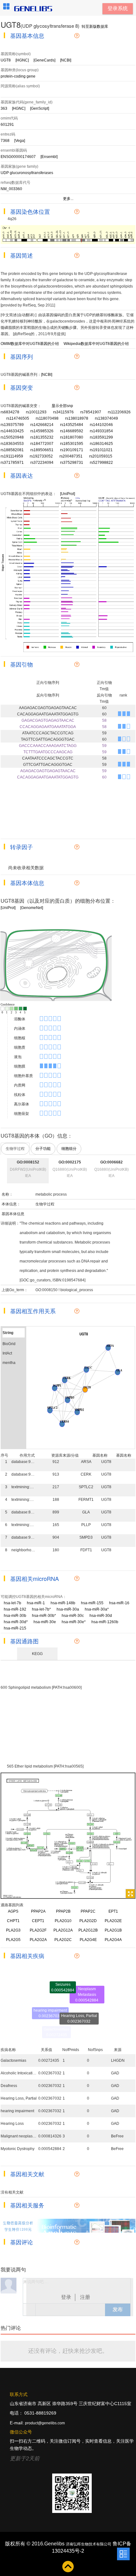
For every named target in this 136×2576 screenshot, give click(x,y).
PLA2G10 (63, 1921)
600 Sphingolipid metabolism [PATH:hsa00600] (41, 1687)
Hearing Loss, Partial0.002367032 (79, 2010)
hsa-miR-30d (103, 1616)
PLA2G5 (13, 1940)
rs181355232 (42, 437)
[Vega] (20, 141)
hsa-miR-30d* (18, 1622)
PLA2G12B (88, 1930)
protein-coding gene (18, 76)
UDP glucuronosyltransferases (27, 173)
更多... (68, 199)
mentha (9, 1363)
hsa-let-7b (15, 1603)
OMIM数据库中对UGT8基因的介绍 (30, 344)
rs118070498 (47, 418)
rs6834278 (10, 412)
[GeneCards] (44, 60)
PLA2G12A (63, 1930)
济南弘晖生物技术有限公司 (89, 2544)
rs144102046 (101, 425)
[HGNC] (22, 60)
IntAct (7, 1353)
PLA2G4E (88, 1940)
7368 (5, 141)
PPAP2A (38, 1911)
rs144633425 (12, 431)
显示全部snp (62, 406)
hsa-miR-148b (65, 1603)
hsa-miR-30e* (76, 1622)
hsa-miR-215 (17, 1628)
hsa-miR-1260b (107, 1622)
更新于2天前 (25, 2459)
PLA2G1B (113, 1930)
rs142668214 (42, 425)
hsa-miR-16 (122, 1603)
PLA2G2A (38, 1940)
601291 (7, 125)
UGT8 (6, 60)
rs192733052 (41, 456)
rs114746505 (18, 418)
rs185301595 (72, 444)
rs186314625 (101, 444)
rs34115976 (63, 412)
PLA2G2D (88, 1921)
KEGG (37, 1654)
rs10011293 (36, 412)
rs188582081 (12, 450)
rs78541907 (91, 412)
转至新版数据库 (95, 26)
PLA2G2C (63, 1940)
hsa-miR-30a (70, 1609)
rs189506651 (42, 450)
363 (4, 108)
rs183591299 (101, 437)
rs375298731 (72, 463)
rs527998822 (101, 463)
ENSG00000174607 (18, 157)
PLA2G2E (113, 1921)
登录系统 (118, 8)
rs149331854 (101, 431)
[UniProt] (68, 494)
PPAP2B (63, 1911)
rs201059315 (101, 456)
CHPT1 (13, 1921)
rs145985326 (42, 431)
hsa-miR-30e (47, 1622)
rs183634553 (12, 444)
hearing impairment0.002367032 (50, 2006)
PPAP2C (88, 1911)
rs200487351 (71, 456)
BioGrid (9, 1344)
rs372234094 (42, 463)
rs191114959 (12, 456)
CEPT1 (38, 1921)
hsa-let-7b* (44, 1609)
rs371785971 (12, 463)
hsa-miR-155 (95, 1603)
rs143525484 (72, 425)
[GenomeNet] (32, 908)
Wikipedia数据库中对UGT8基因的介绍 (96, 344)
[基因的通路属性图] (12, 1654)
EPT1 (113, 1911)
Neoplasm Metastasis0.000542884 (87, 1991)
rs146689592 (72, 431)
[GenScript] (40, 108)
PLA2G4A (113, 1940)
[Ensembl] (49, 157)
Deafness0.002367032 (92, 2022)
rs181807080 (72, 437)
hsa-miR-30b (17, 1616)
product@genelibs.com (45, 2423)
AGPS (13, 1911)
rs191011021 (101, 450)
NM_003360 (11, 189)
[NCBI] (66, 60)
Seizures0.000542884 (63, 1982)
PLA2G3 (13, 1930)
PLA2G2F (38, 1930)
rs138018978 (77, 418)
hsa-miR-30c (75, 1616)
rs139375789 (12, 425)
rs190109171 (72, 450)
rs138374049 (106, 418)
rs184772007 (42, 444)
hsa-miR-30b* (46, 1616)
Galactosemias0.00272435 (56, 2031)
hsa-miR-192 (17, 1609)
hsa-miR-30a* (99, 1609)
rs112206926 (119, 412)
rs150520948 (12, 437)
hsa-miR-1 (38, 1603)
